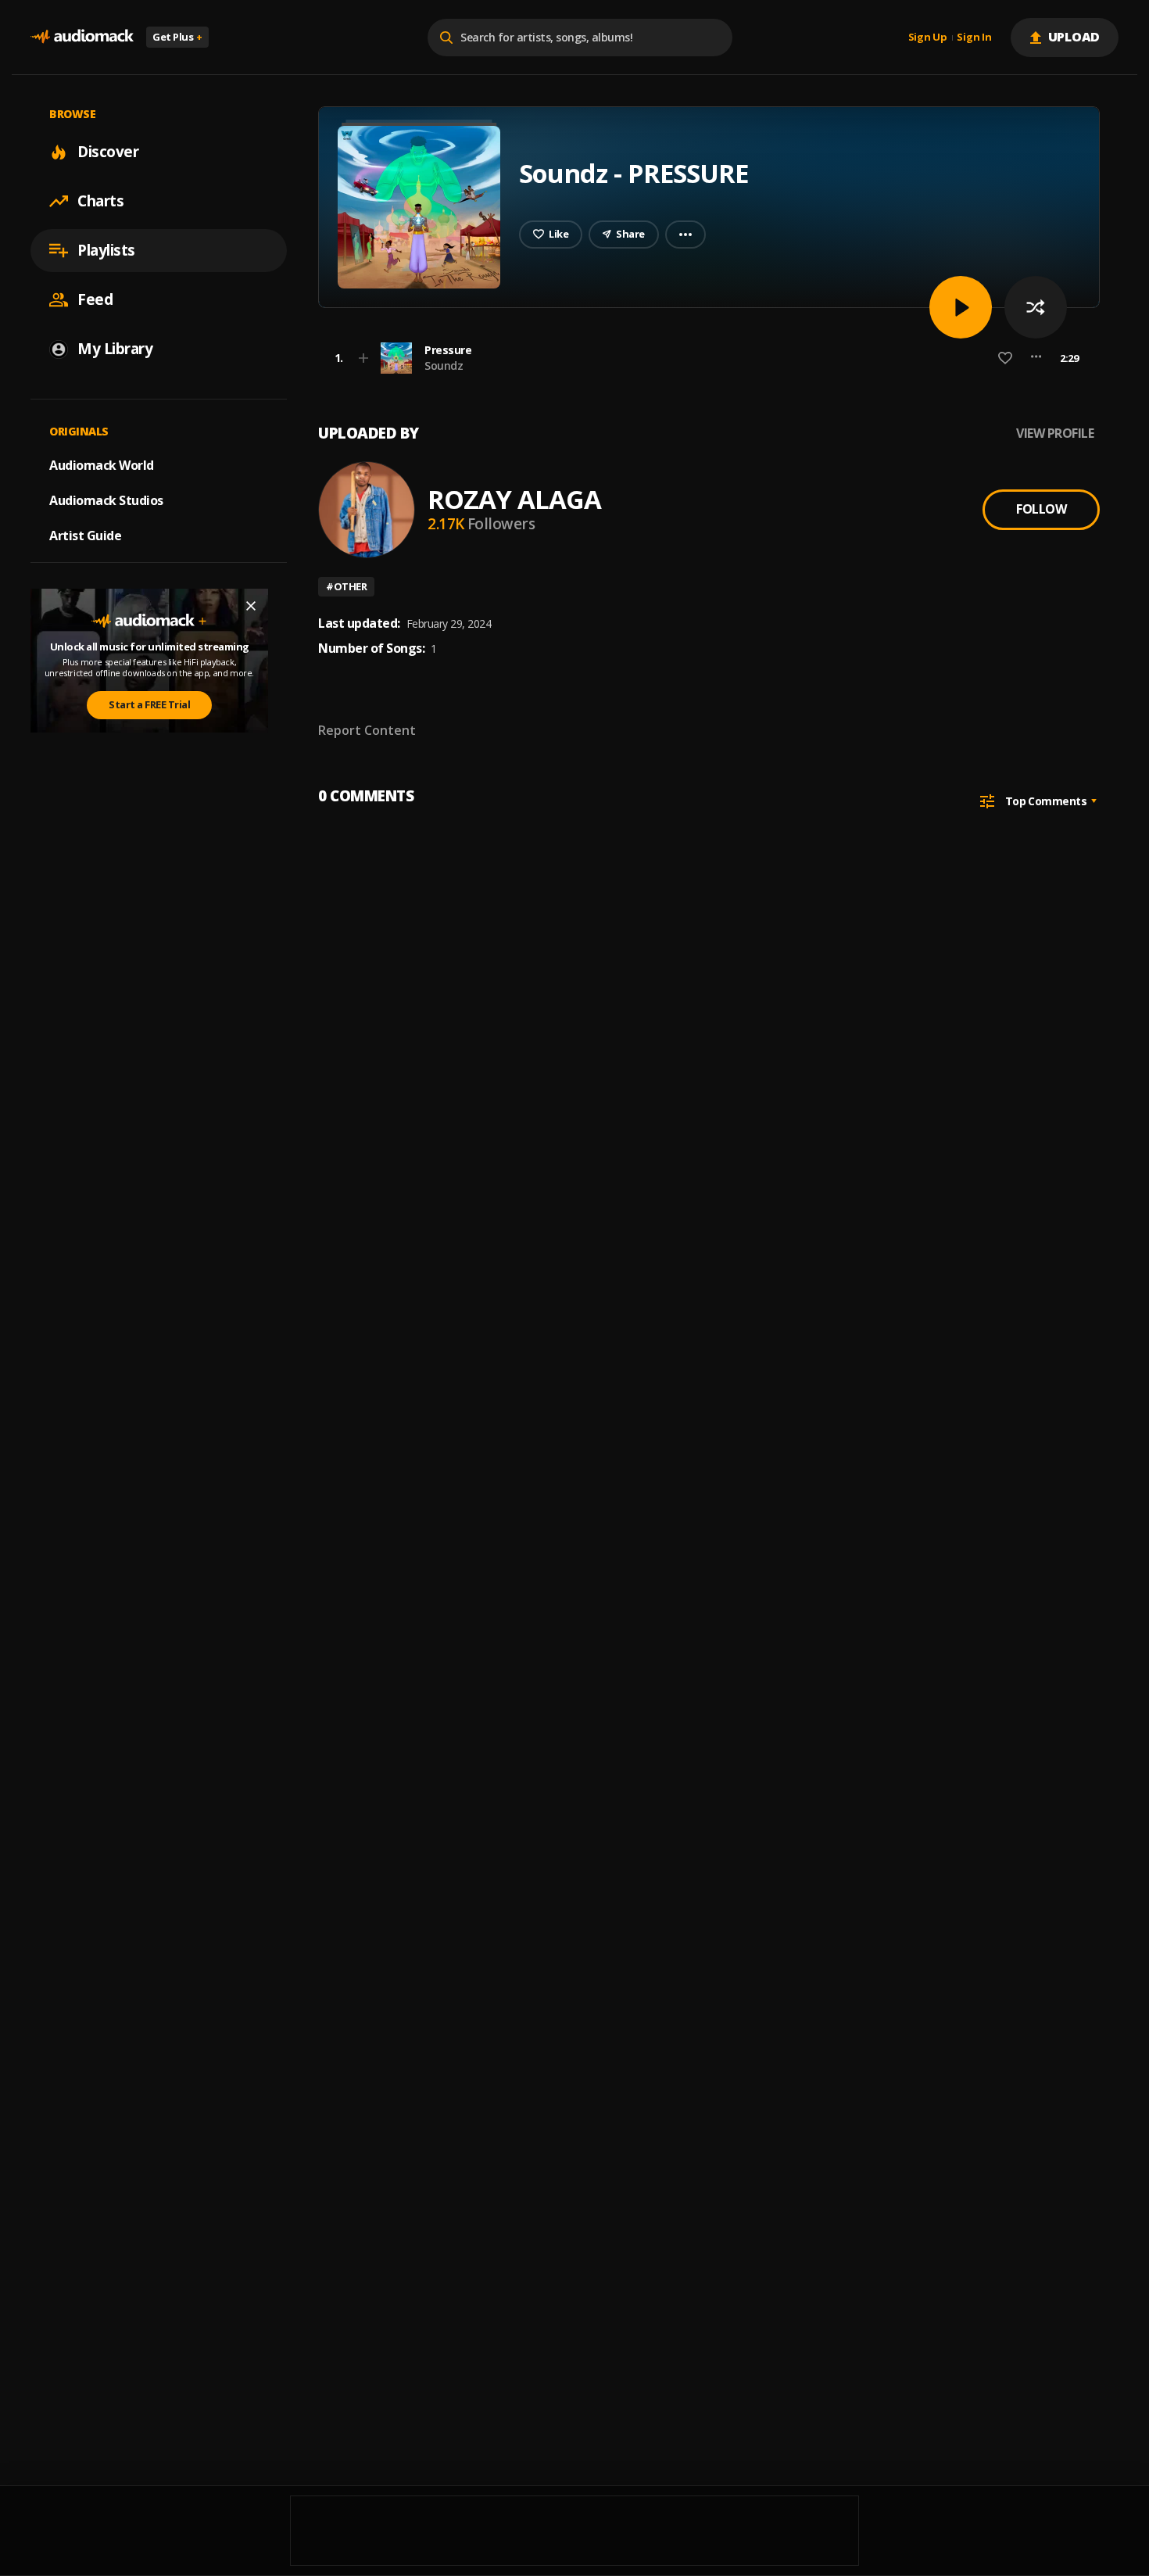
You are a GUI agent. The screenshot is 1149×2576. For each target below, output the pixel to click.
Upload (1074, 37)
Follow (1041, 509)
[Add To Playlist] (363, 358)
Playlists (106, 250)
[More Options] (1036, 358)
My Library (115, 349)
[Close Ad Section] (251, 606)
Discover (108, 152)
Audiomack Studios (106, 500)
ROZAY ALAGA (514, 499)
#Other (346, 586)
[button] (704, 358)
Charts (100, 201)
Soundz (444, 365)
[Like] (1005, 358)
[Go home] (82, 37)
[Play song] (961, 307)
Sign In (974, 38)
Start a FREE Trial (149, 705)
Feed (95, 299)
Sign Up (928, 38)
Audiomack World (102, 465)
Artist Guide (85, 536)
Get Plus (177, 37)
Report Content (367, 730)
